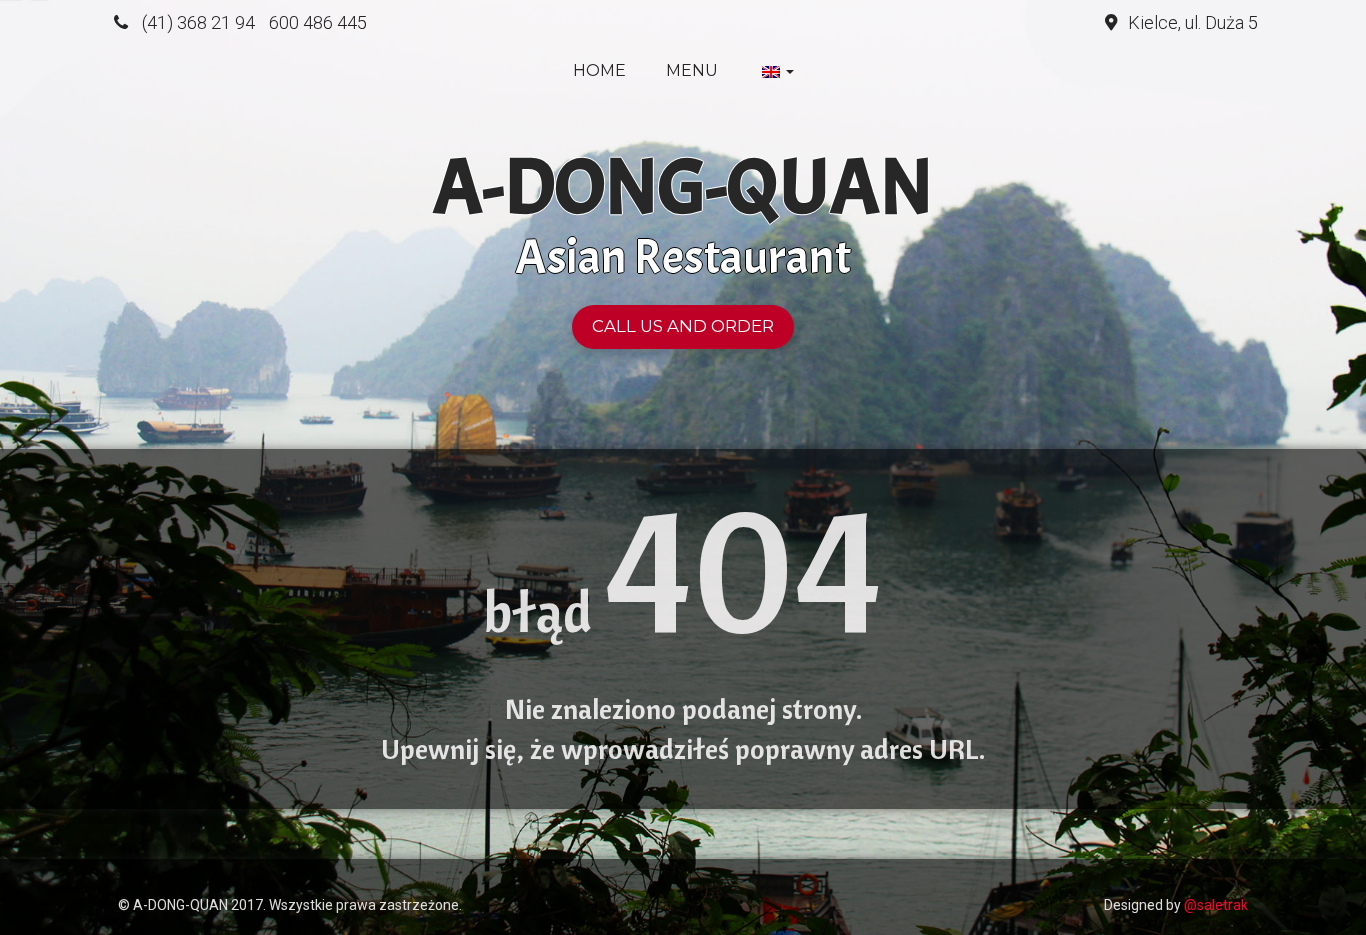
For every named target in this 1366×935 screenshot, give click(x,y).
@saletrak (1216, 905)
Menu (692, 70)
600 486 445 (318, 22)
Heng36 (137, 874)
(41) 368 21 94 (198, 22)
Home (599, 70)
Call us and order (683, 326)
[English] (776, 71)
